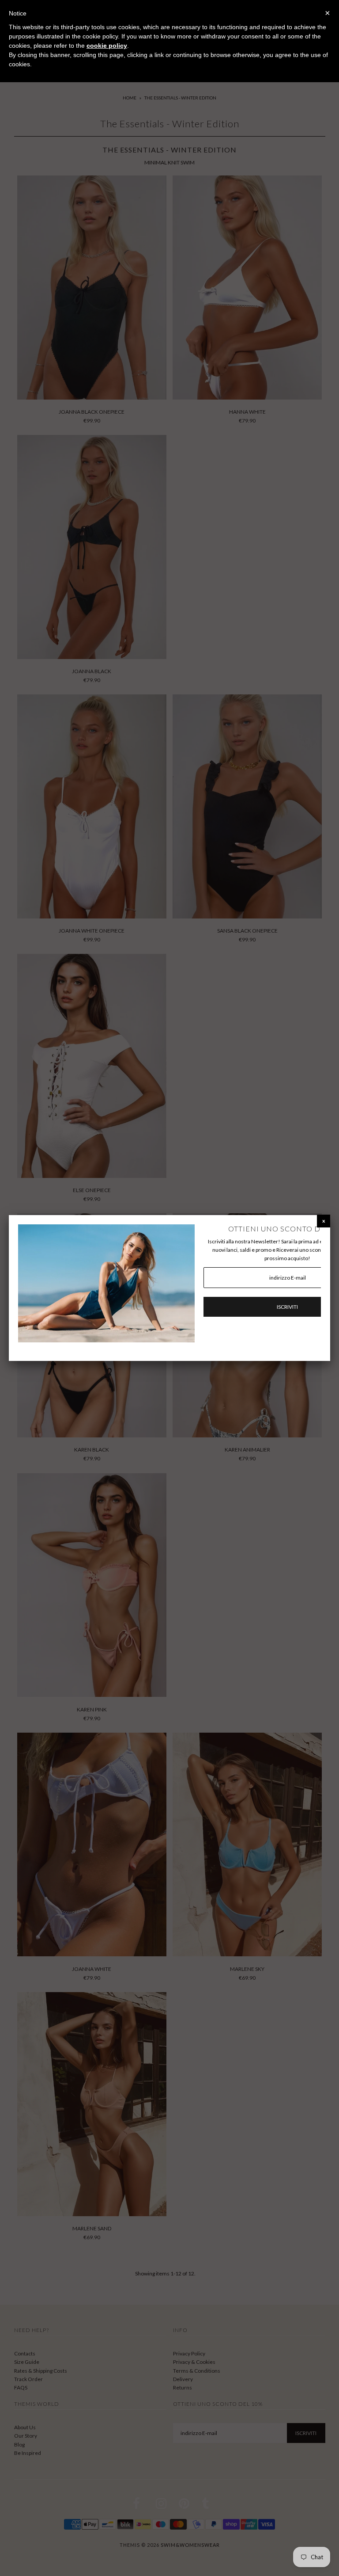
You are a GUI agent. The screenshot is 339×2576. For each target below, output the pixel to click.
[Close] (324, 1221)
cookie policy (107, 46)
